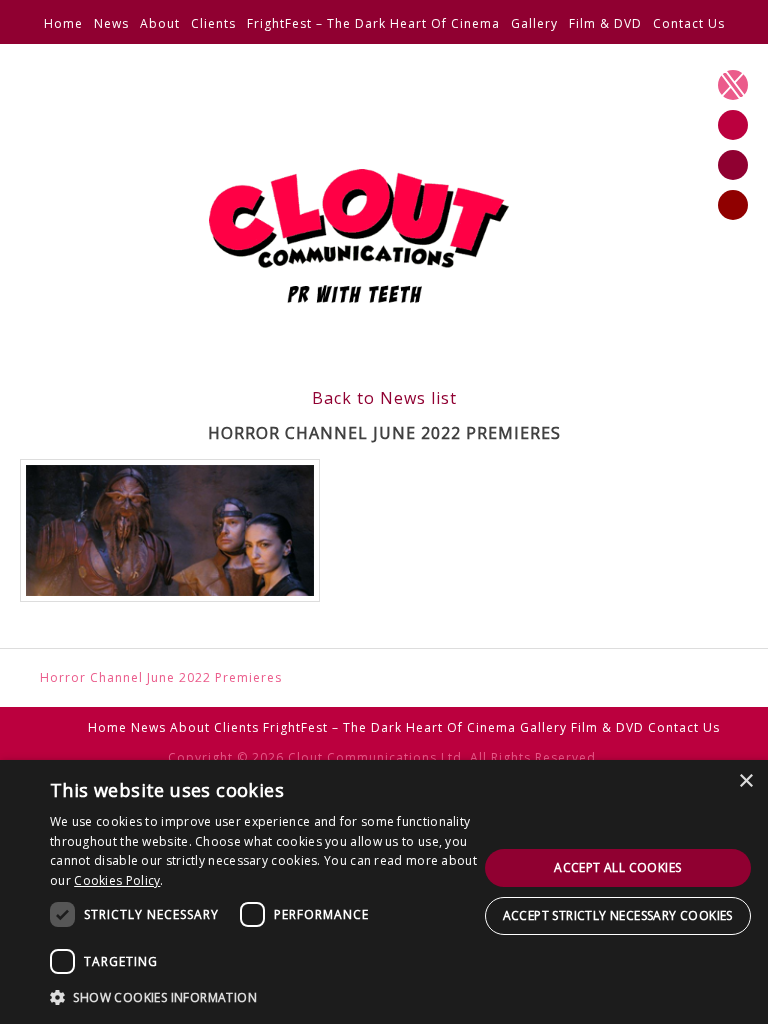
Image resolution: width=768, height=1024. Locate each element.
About (160, 23)
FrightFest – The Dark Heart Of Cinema (373, 23)
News (111, 23)
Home (63, 23)
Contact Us (689, 23)
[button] (264, 997)
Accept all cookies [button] (617, 867)
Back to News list (384, 398)
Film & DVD (605, 23)
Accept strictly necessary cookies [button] (618, 915)
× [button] (745, 781)
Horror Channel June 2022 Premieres (161, 677)
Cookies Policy (117, 880)
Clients (213, 23)
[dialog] (384, 892)
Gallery (534, 23)
